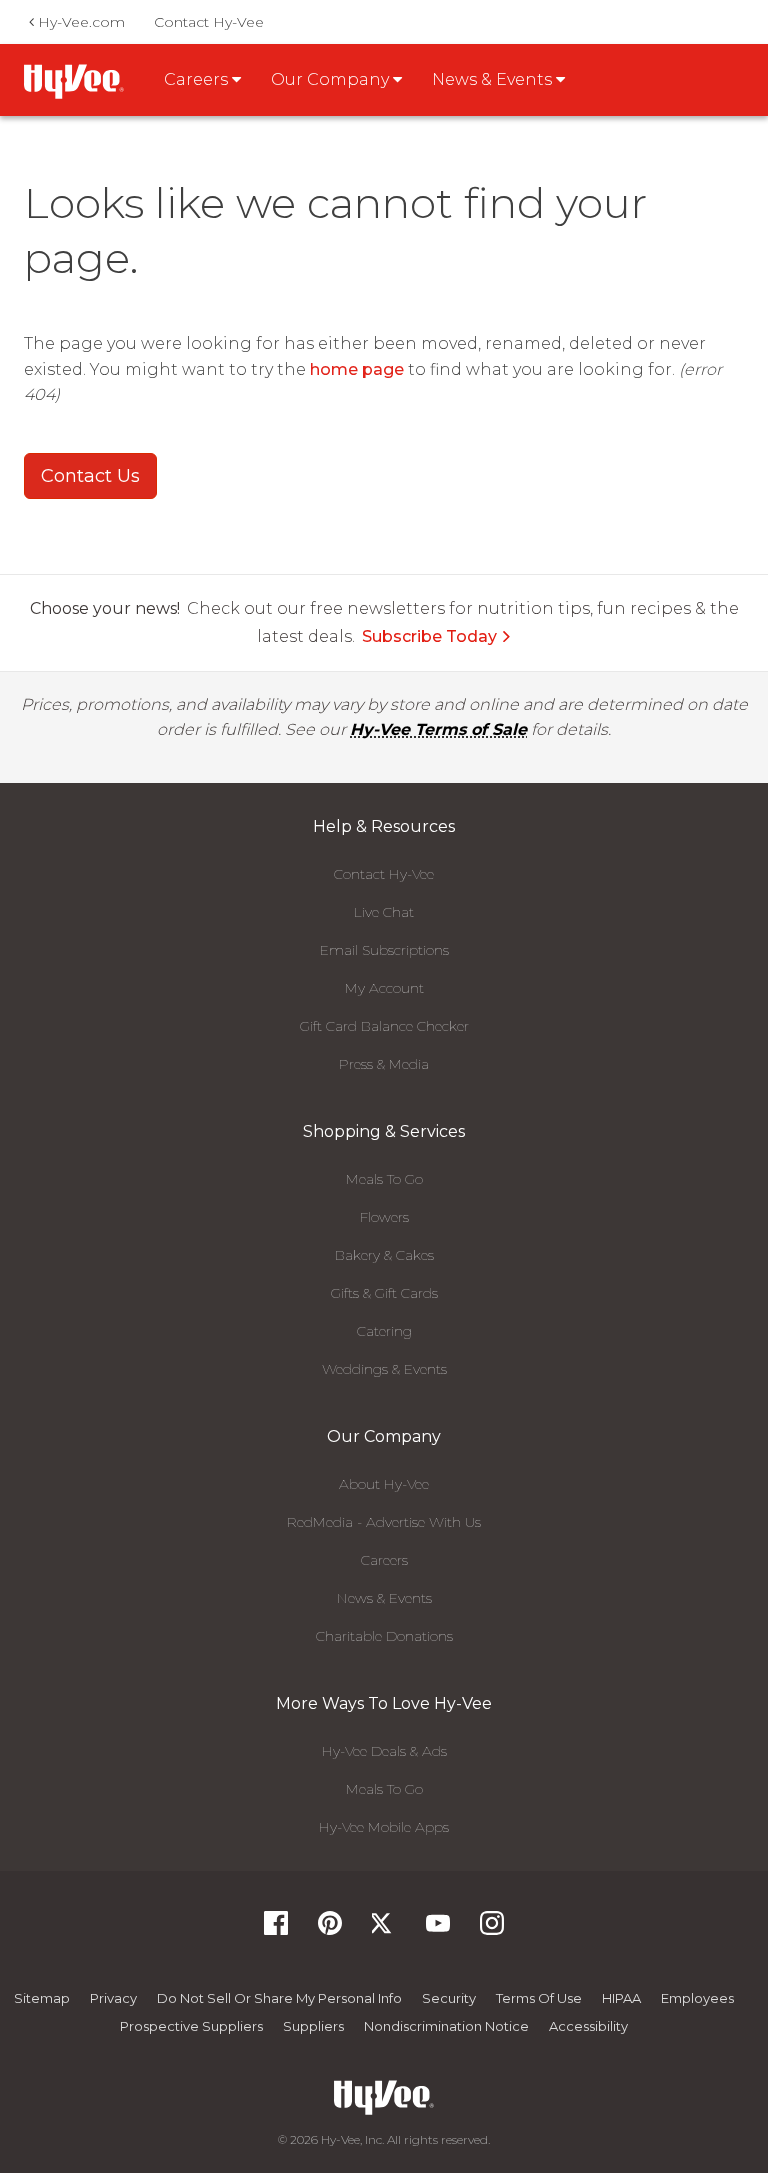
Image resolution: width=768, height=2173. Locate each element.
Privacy (113, 1998)
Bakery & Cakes (384, 1255)
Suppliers (313, 2026)
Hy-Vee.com (79, 22)
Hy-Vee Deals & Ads (384, 1751)
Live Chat (384, 912)
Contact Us (90, 476)
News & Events (384, 1598)
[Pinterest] (330, 1929)
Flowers (384, 1217)
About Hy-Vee (384, 1484)
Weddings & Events (384, 1369)
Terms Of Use (539, 1998)
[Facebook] (276, 1929)
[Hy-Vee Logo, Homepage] (384, 2097)
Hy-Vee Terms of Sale (438, 729)
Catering (384, 1331)
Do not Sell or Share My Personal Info (279, 1998)
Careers (384, 1560)
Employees (697, 1998)
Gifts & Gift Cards (384, 1293)
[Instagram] (492, 1929)
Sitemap (42, 1998)
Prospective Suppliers (191, 2026)
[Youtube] (438, 1929)
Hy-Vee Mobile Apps (384, 1827)
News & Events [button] (494, 79)
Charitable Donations (384, 1636)
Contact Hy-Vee (209, 22)
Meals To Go (384, 1179)
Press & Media (384, 1064)
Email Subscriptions (384, 950)
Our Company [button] (332, 79)
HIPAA (621, 1998)
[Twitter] (384, 1929)
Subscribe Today (429, 636)
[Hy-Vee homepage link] (74, 81)
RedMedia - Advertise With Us (384, 1522)
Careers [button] (198, 79)
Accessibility (588, 2026)
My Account (384, 988)
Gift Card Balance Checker (384, 1026)
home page (357, 369)
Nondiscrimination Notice (446, 2026)
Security (449, 1998)
